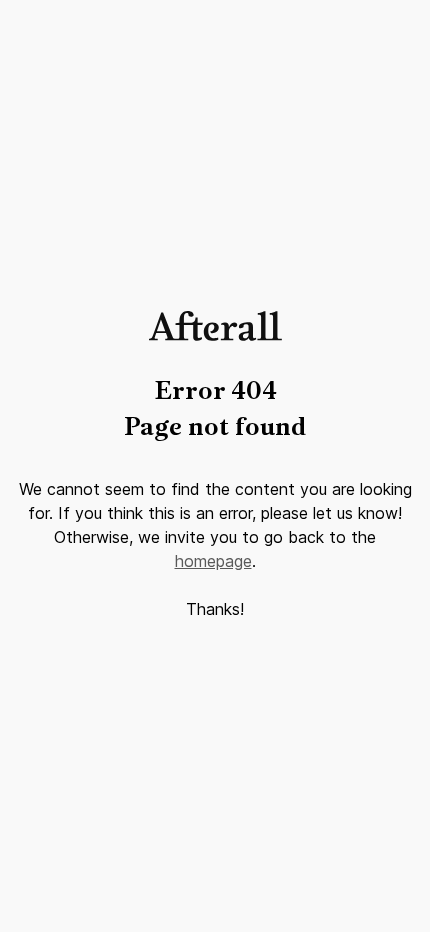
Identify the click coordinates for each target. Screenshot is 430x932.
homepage (213, 561)
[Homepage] (215, 335)
